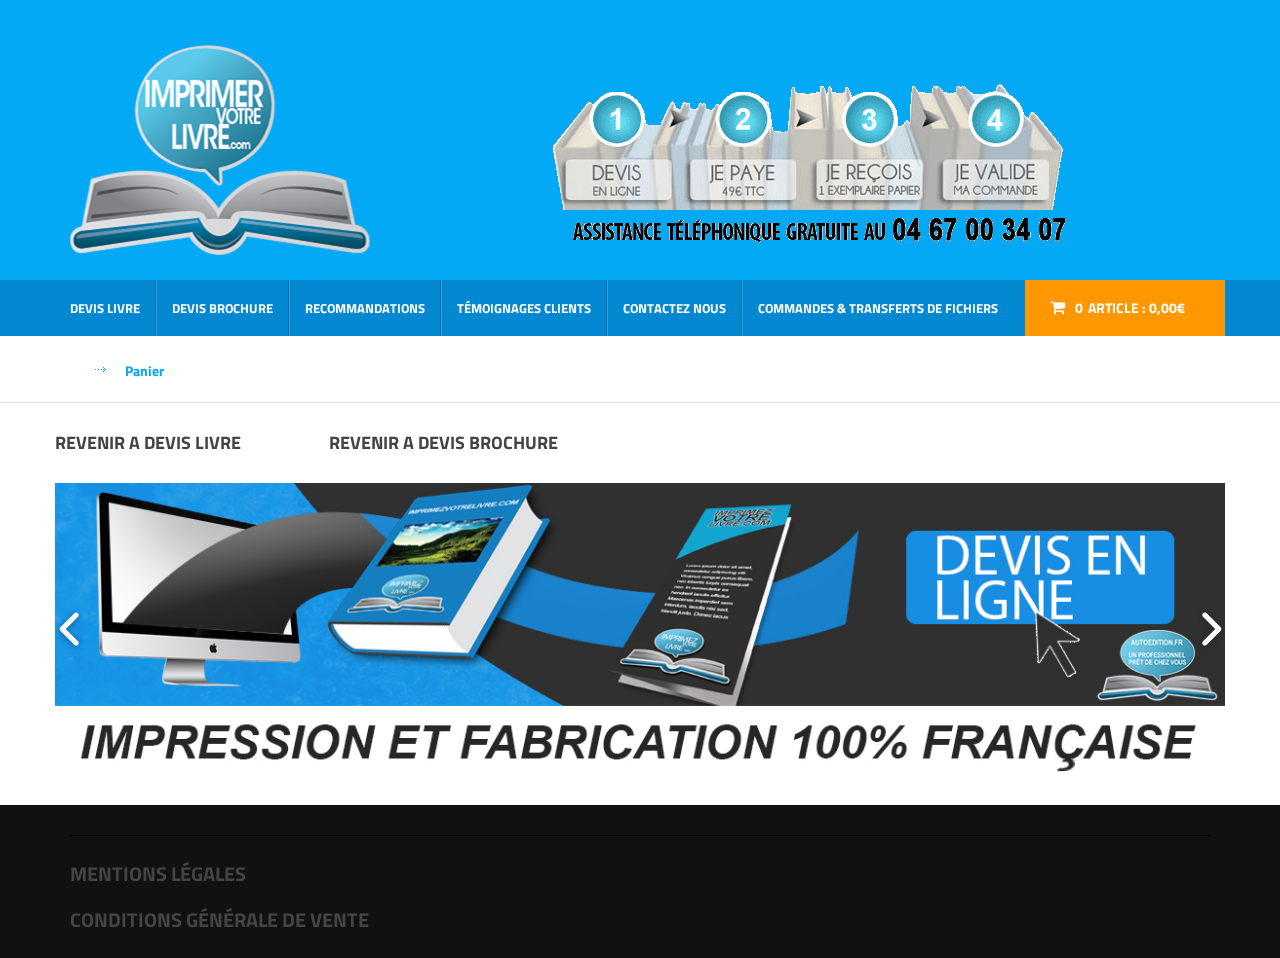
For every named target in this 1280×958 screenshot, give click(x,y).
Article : (1130, 307)
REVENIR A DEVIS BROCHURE (443, 442)
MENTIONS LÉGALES (158, 873)
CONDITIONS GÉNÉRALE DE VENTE (219, 919)
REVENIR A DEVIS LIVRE (148, 442)
